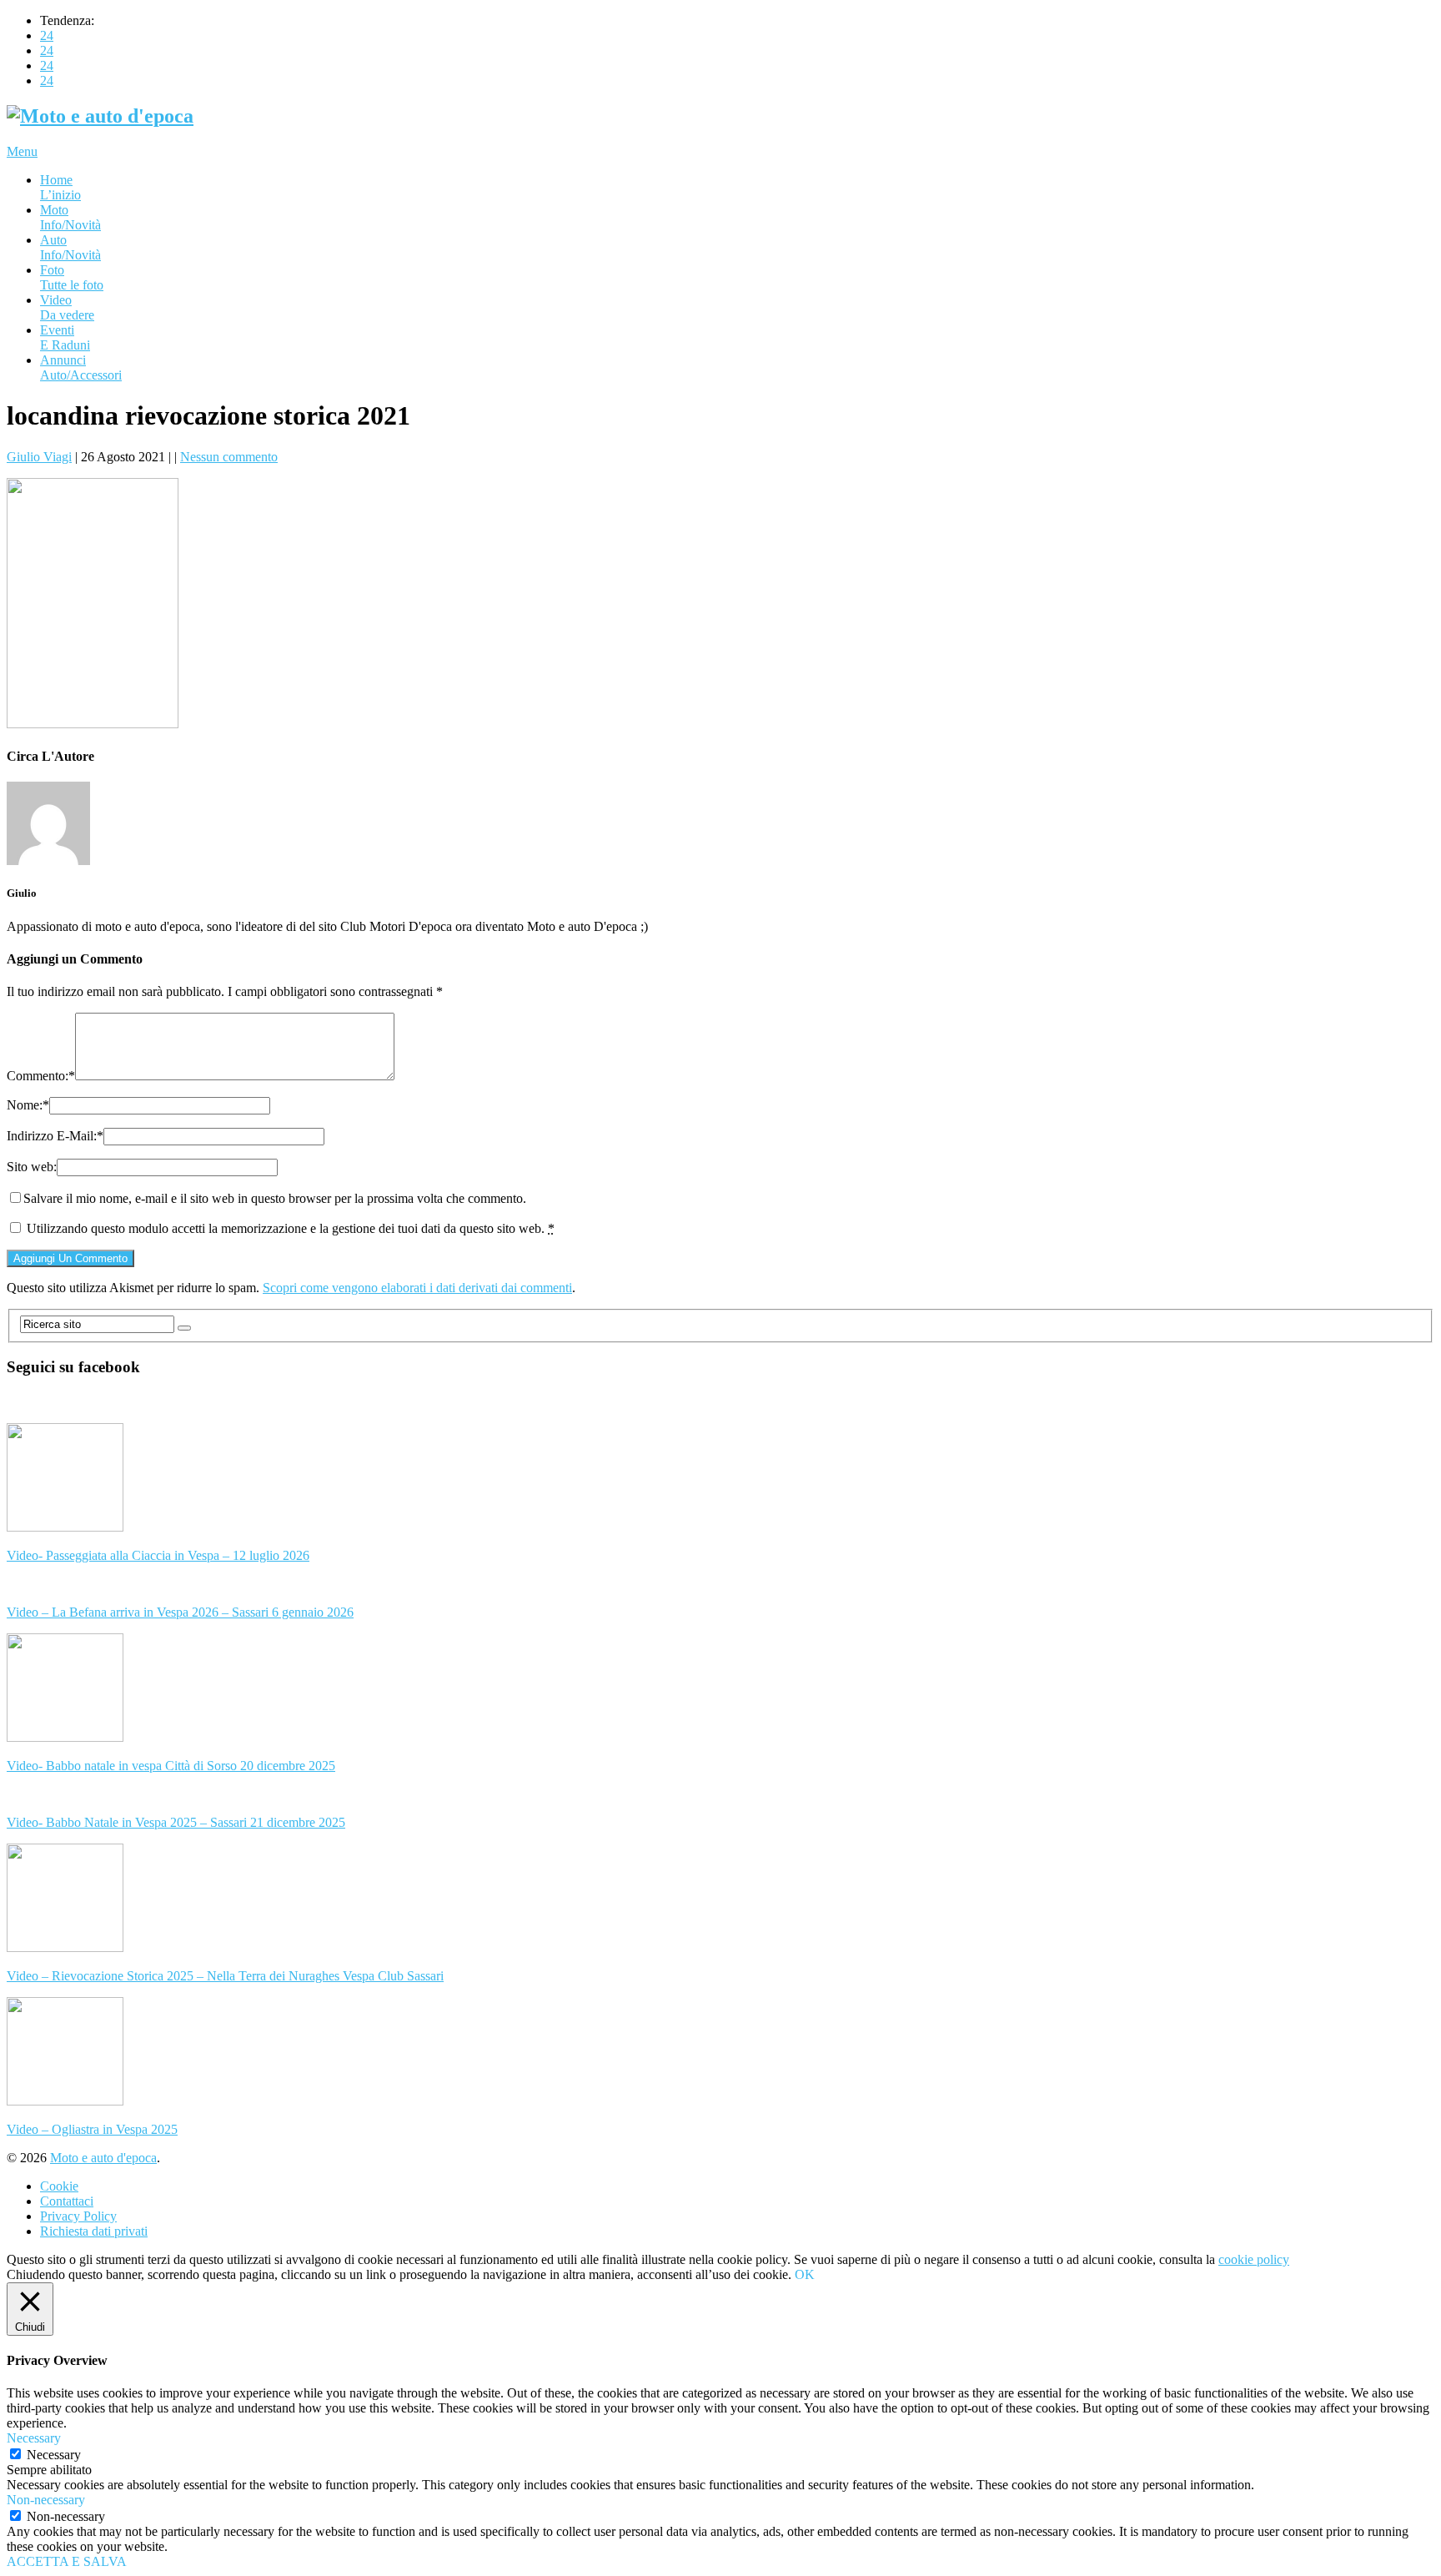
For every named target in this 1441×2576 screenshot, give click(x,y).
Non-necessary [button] (46, 2500)
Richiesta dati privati (94, 2231)
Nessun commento (229, 457)
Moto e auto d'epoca (103, 2158)
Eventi (65, 337)
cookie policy (1254, 2259)
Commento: (41, 1076)
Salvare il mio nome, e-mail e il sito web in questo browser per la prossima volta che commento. (275, 1198)
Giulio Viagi (39, 457)
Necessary (54, 2455)
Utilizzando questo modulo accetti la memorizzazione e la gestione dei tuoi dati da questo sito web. (291, 1228)
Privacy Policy (78, 2216)
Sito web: (32, 1167)
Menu (22, 151)
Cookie (59, 2186)
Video (67, 307)
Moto (70, 217)
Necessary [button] (34, 2438)
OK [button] (805, 2274)
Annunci (81, 367)
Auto (70, 247)
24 (47, 35)
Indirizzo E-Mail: (55, 1136)
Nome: (28, 1105)
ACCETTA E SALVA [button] (67, 2561)
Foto (72, 277)
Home (60, 187)
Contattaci (67, 2201)
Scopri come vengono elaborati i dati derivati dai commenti (417, 1288)
